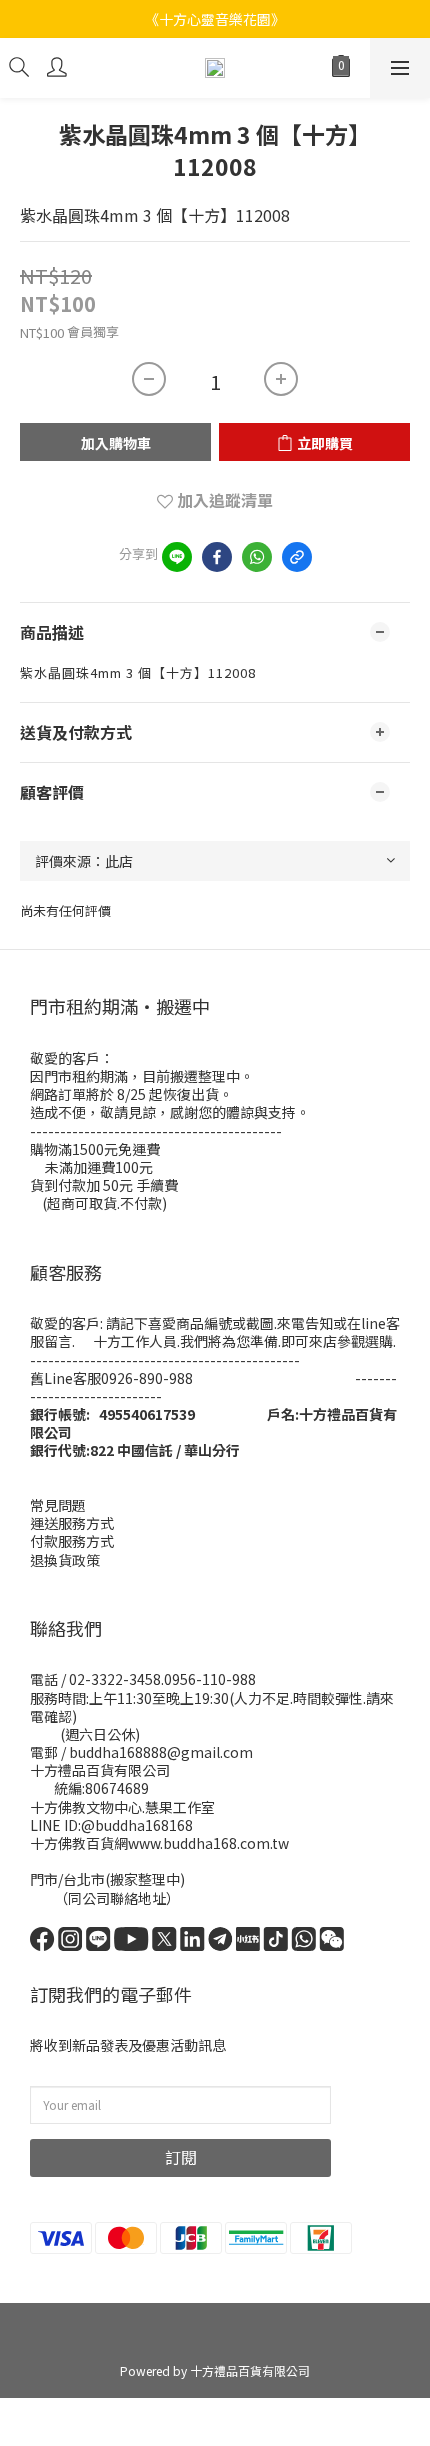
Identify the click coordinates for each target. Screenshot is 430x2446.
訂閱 (181, 2157)
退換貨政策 (65, 1560)
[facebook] (217, 557)
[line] (177, 557)
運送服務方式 (72, 1523)
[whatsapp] (257, 557)
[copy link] (297, 557)
